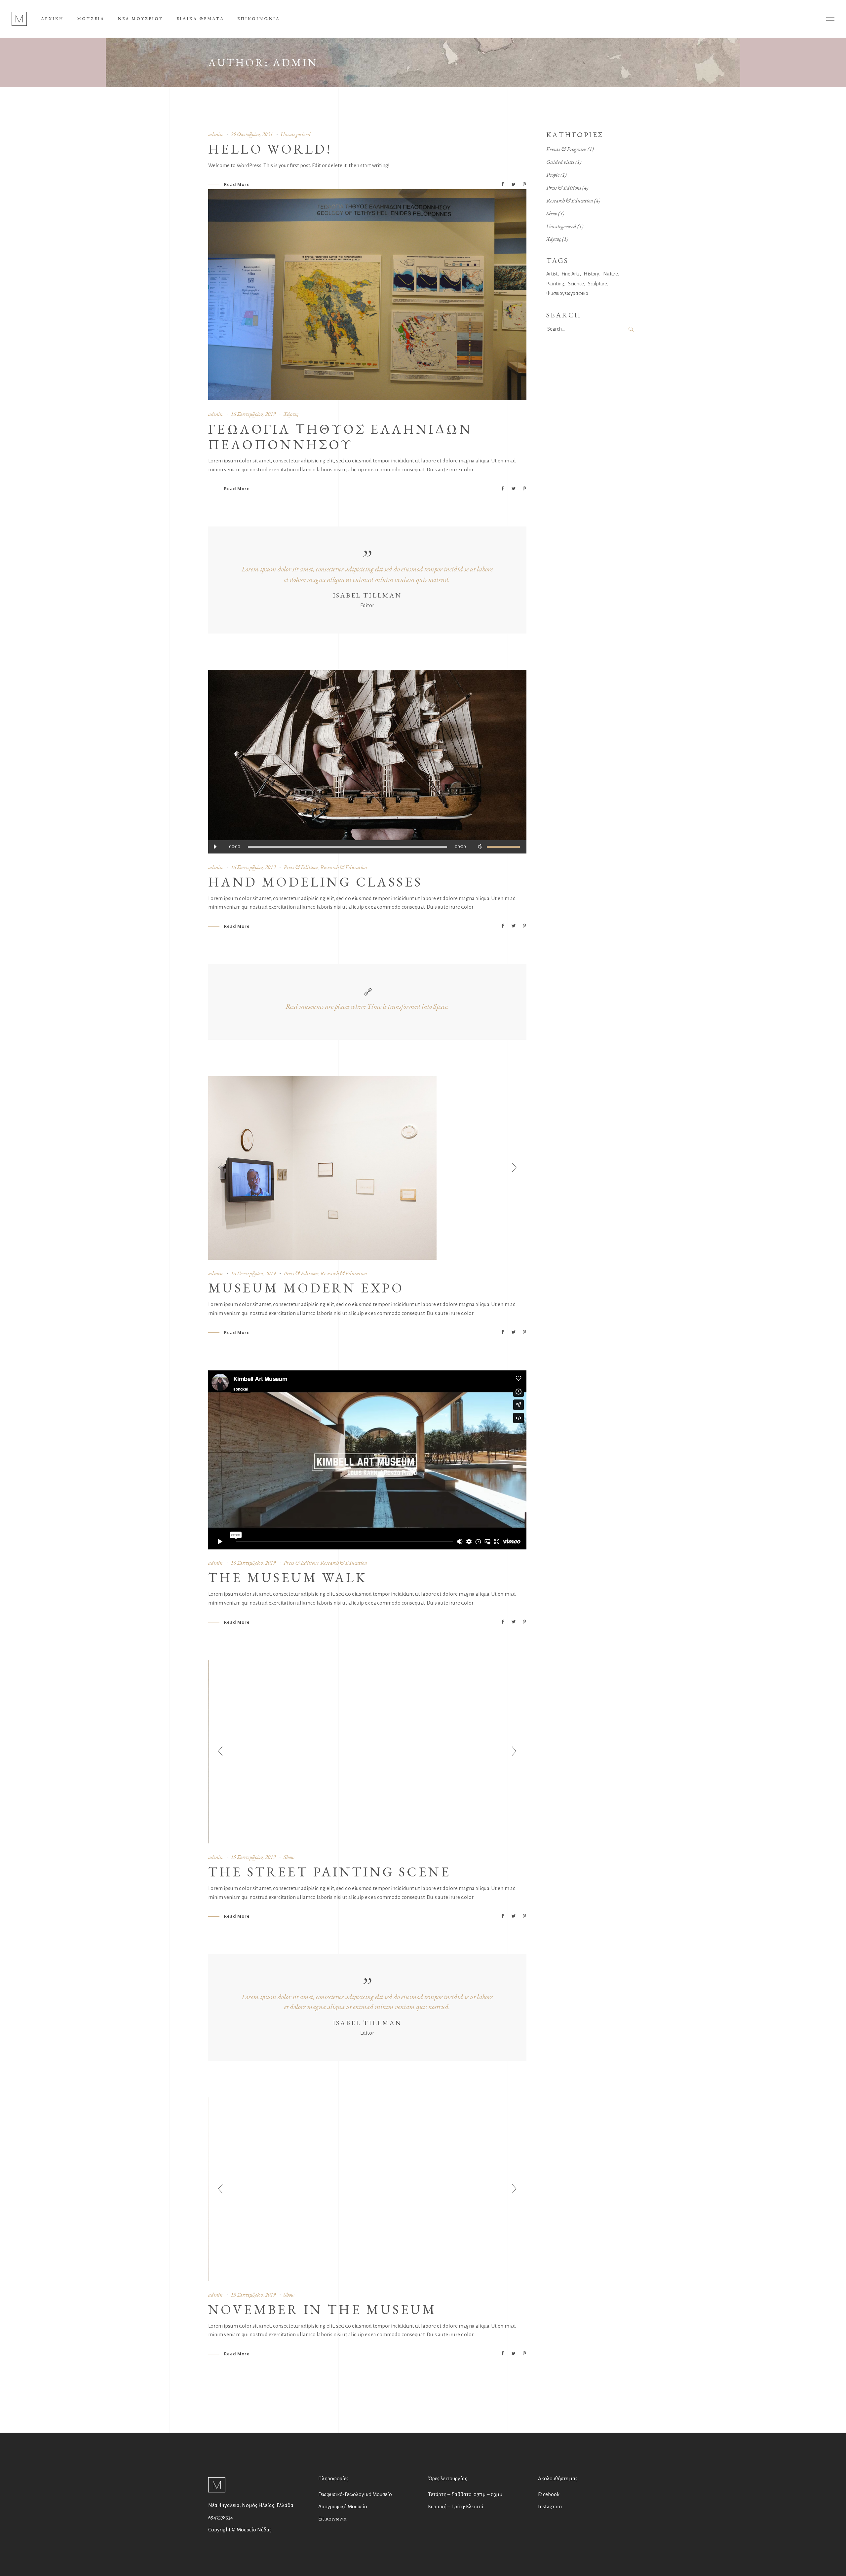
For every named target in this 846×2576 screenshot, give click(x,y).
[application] (367, 847)
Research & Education (344, 867)
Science (576, 284)
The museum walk (288, 1578)
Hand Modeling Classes (315, 882)
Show (289, 1857)
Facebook (549, 2494)
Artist (552, 274)
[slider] (503, 847)
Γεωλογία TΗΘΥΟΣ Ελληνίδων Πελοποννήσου (340, 436)
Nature (611, 274)
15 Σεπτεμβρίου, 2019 (253, 1857)
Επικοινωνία (332, 2519)
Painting (555, 284)
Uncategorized (296, 134)
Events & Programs (566, 149)
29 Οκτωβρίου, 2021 (252, 134)
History (591, 274)
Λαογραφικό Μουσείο (343, 2506)
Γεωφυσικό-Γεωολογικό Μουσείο (355, 2494)
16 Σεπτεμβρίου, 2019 (253, 414)
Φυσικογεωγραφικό (567, 293)
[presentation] (220, 1168)
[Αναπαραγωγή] (215, 847)
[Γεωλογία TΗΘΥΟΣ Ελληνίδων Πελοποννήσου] (367, 295)
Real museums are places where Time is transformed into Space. (367, 1006)
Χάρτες (291, 414)
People (553, 175)
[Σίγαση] (480, 847)
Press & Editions (301, 867)
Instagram (550, 2506)
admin (215, 134)
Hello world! (270, 149)
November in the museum (323, 2309)
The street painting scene (329, 1872)
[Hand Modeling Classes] (367, 762)
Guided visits (560, 162)
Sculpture (597, 284)
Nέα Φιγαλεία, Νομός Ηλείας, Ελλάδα (251, 2505)
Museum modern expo (306, 1288)
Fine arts (571, 274)
